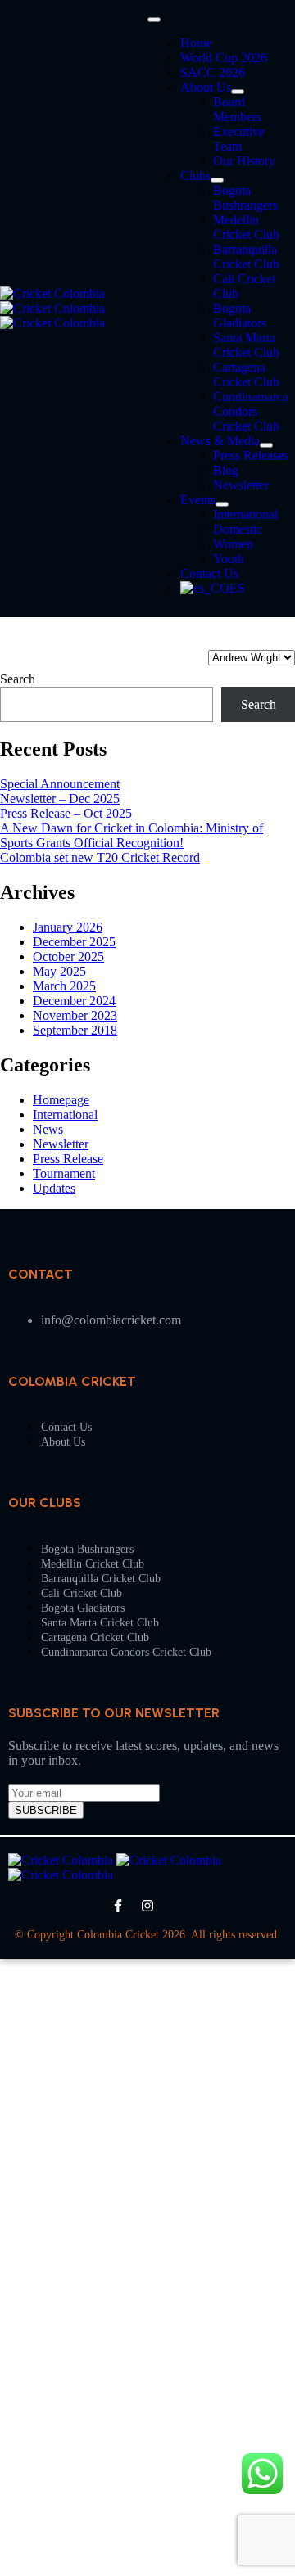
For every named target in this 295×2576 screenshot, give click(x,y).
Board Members (237, 109)
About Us (206, 87)
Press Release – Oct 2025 (66, 813)
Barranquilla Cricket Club (246, 257)
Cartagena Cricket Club (246, 374)
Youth (229, 559)
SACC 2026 (213, 72)
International (245, 514)
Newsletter (241, 485)
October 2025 (68, 956)
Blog (226, 470)
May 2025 (59, 971)
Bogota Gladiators (240, 316)
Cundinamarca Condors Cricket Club (251, 411)
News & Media (220, 441)
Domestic (238, 529)
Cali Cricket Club (82, 1593)
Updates (54, 1188)
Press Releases (251, 456)
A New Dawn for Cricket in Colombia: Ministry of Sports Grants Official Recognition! (132, 835)
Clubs (195, 176)
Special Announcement (60, 784)
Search (18, 679)
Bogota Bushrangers (245, 198)
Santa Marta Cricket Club (246, 345)
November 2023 (75, 1015)
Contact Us (209, 573)
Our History (244, 161)
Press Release (68, 1159)
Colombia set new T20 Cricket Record (100, 857)
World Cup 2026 (224, 58)
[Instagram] (147, 1906)
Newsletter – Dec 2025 (60, 799)
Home (196, 43)
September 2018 (75, 1030)
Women (233, 544)
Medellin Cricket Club (246, 227)
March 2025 (64, 986)
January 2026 (68, 927)
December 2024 (74, 1001)
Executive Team (239, 139)
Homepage (61, 1100)
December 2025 (74, 942)
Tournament (64, 1173)
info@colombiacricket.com (111, 1320)
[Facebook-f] (118, 1906)
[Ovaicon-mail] (177, 1906)
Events (198, 500)
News (48, 1129)
